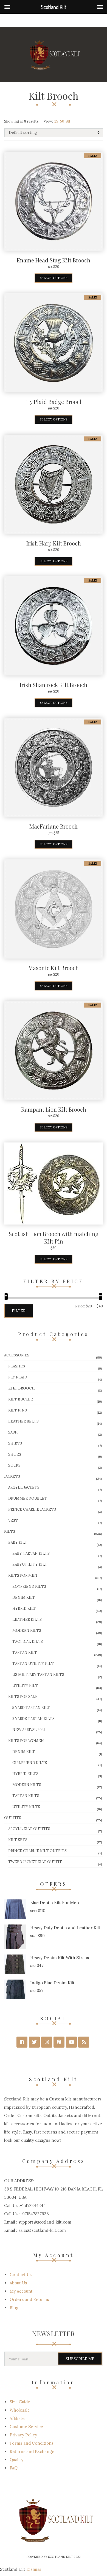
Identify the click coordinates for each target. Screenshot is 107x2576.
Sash (13, 1432)
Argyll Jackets (24, 1487)
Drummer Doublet (28, 1498)
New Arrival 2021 (29, 1730)
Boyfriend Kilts (29, 1586)
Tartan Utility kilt (33, 1664)
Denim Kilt (24, 1598)
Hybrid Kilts (25, 1774)
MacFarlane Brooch (54, 826)
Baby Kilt (18, 1542)
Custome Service (26, 2427)
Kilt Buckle (21, 1399)
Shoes (15, 1454)
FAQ (14, 2468)
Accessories (17, 1355)
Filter (19, 1311)
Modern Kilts (27, 1631)
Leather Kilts (27, 1620)
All (68, 121)
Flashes (17, 1366)
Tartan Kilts (26, 1796)
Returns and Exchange (32, 2451)
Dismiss (34, 2569)
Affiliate (17, 2418)
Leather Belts (23, 1421)
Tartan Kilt (25, 1653)
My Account (21, 2291)
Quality (16, 2460)
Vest (13, 1520)
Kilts (10, 1531)
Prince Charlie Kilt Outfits (37, 1851)
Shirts (15, 1443)
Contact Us (21, 2275)
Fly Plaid (18, 1377)
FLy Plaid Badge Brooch (54, 402)
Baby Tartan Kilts (31, 1553)
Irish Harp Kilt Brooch (54, 543)
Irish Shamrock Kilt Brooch (54, 685)
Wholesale (20, 2410)
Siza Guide (20, 2402)
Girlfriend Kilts (30, 1763)
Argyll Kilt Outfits (29, 1829)
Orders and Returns (29, 2299)
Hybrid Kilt (24, 1609)
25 (56, 121)
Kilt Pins (18, 1410)
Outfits (13, 1818)
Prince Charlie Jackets (32, 1509)
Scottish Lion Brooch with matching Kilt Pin (54, 1237)
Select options (54, 278)
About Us (18, 2283)
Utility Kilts (26, 1807)
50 (62, 121)
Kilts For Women (26, 1741)
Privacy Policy (23, 2435)
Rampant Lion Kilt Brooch (54, 1109)
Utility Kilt (25, 1686)
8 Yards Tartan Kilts (33, 1719)
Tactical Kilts (28, 1642)
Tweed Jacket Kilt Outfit (35, 1862)
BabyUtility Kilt (30, 1564)
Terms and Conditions (32, 2443)
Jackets (12, 1476)
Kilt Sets (18, 1840)
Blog (14, 2308)
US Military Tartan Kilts (38, 1675)
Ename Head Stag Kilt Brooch (54, 260)
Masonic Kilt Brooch (54, 968)
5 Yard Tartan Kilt (31, 1708)
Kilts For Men (23, 1575)
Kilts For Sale (23, 1697)
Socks (14, 1465)
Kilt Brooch (22, 1388)
